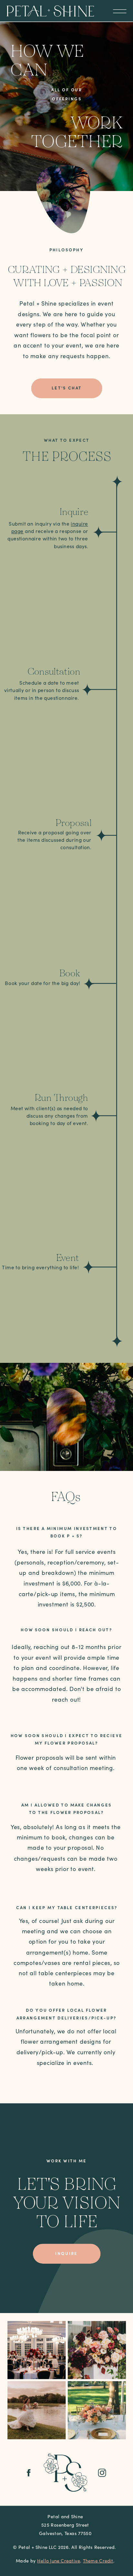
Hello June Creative (59, 2561)
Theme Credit (98, 2561)
